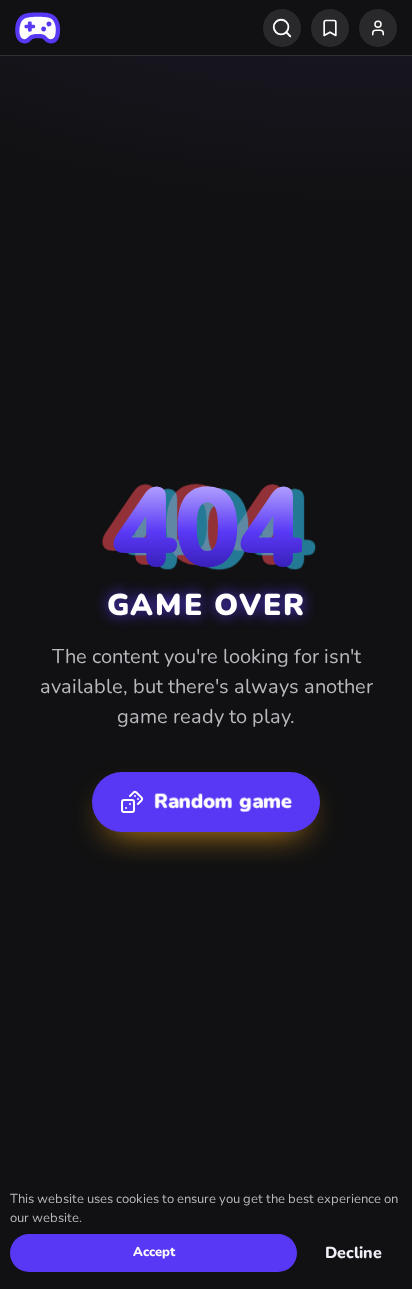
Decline (353, 1253)
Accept (154, 1252)
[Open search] (282, 28)
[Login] (378, 28)
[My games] (330, 28)
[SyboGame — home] (37, 28)
